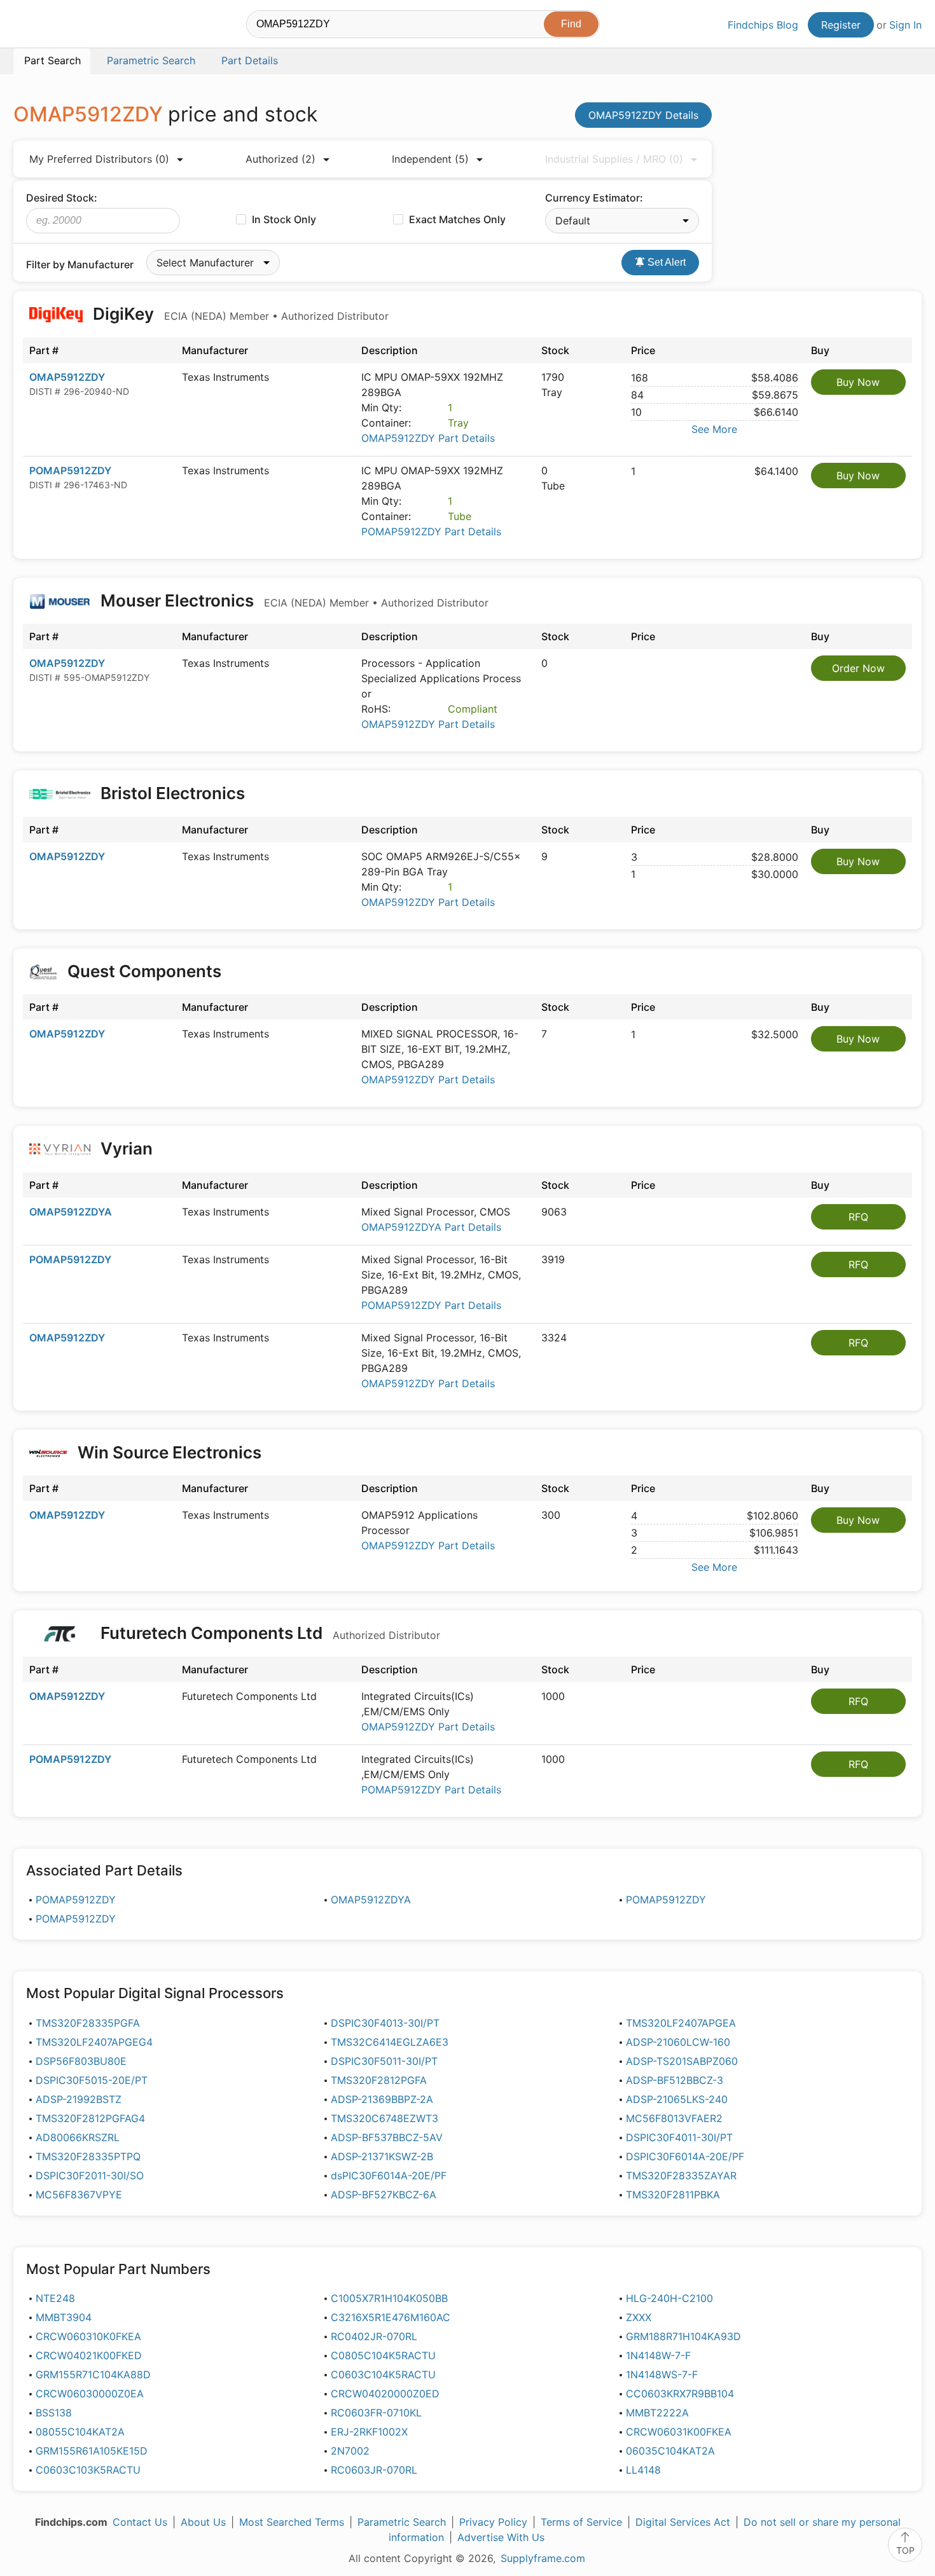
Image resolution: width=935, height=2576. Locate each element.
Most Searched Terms (292, 2522)
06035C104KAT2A (670, 2451)
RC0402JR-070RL (374, 2336)
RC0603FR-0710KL (376, 2413)
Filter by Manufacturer (80, 264)
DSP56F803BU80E (81, 2061)
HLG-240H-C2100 (669, 2298)
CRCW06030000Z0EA (90, 2394)
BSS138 (54, 2413)
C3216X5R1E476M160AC (391, 2317)
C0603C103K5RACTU (88, 2470)
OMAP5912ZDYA (71, 1212)
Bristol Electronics (173, 793)
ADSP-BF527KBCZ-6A (384, 2195)
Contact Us (140, 2522)
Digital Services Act (683, 2522)
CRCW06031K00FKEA (679, 2432)
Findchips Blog (763, 25)
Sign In (905, 25)
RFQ (858, 1217)
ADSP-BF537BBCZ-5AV (387, 2137)
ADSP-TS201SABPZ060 (682, 2061)
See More (714, 429)
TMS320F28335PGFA (88, 2023)
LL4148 (643, 2470)
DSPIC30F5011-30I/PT (384, 2061)
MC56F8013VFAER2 (674, 2118)
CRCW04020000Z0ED (385, 2394)
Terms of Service (581, 2522)
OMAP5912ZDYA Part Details (431, 1227)
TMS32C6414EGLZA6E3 (390, 2042)
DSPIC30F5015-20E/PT (92, 2080)
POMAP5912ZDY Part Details (431, 531)
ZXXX (639, 2317)
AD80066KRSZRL (78, 2137)
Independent (430, 159)
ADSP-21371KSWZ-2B (382, 2156)
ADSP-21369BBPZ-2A (382, 2099)
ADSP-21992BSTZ (79, 2099)
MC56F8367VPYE (79, 2195)
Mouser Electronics (293, 600)
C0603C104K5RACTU (383, 2374)
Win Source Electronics (170, 1452)
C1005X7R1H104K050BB (389, 2298)
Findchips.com (55, 26)
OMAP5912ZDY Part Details (428, 438)
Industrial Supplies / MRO (614, 159)
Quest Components (144, 971)
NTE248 (55, 2298)
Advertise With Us (501, 2537)
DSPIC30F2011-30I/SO (90, 2175)
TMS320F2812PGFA (379, 2080)
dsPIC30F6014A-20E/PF (389, 2175)
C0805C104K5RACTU (383, 2355)
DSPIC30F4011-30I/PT (679, 2137)
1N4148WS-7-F (662, 2374)
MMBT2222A (657, 2413)
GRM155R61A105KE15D (92, 2451)
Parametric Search (402, 2522)
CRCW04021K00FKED (89, 2355)
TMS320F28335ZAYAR (681, 2175)
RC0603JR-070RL (374, 2470)
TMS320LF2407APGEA (681, 2023)
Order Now (858, 668)
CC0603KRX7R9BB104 (680, 2394)
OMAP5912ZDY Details (643, 115)
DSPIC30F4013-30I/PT (385, 2023)
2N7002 (350, 2451)
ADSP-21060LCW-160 (678, 2042)
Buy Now (858, 382)
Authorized (280, 159)
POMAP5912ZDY (70, 470)
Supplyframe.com (543, 2558)
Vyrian (127, 1148)
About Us (203, 2522)
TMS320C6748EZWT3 (384, 2118)
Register (841, 25)
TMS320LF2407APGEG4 (94, 2042)
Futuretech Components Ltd (268, 1633)
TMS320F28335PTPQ (88, 2156)
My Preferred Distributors (99, 159)
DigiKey (239, 314)
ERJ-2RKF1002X (369, 2432)
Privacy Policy (493, 2522)
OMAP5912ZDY (67, 377)
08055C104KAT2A (80, 2432)
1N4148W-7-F (658, 2355)
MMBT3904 (64, 2317)
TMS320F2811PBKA (673, 2195)
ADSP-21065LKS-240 (677, 2099)
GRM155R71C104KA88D (93, 2374)
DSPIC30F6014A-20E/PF (685, 2156)
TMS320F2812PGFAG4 (90, 2118)
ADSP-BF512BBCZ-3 (675, 2080)
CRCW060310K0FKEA (88, 2336)
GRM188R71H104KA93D (683, 2336)
